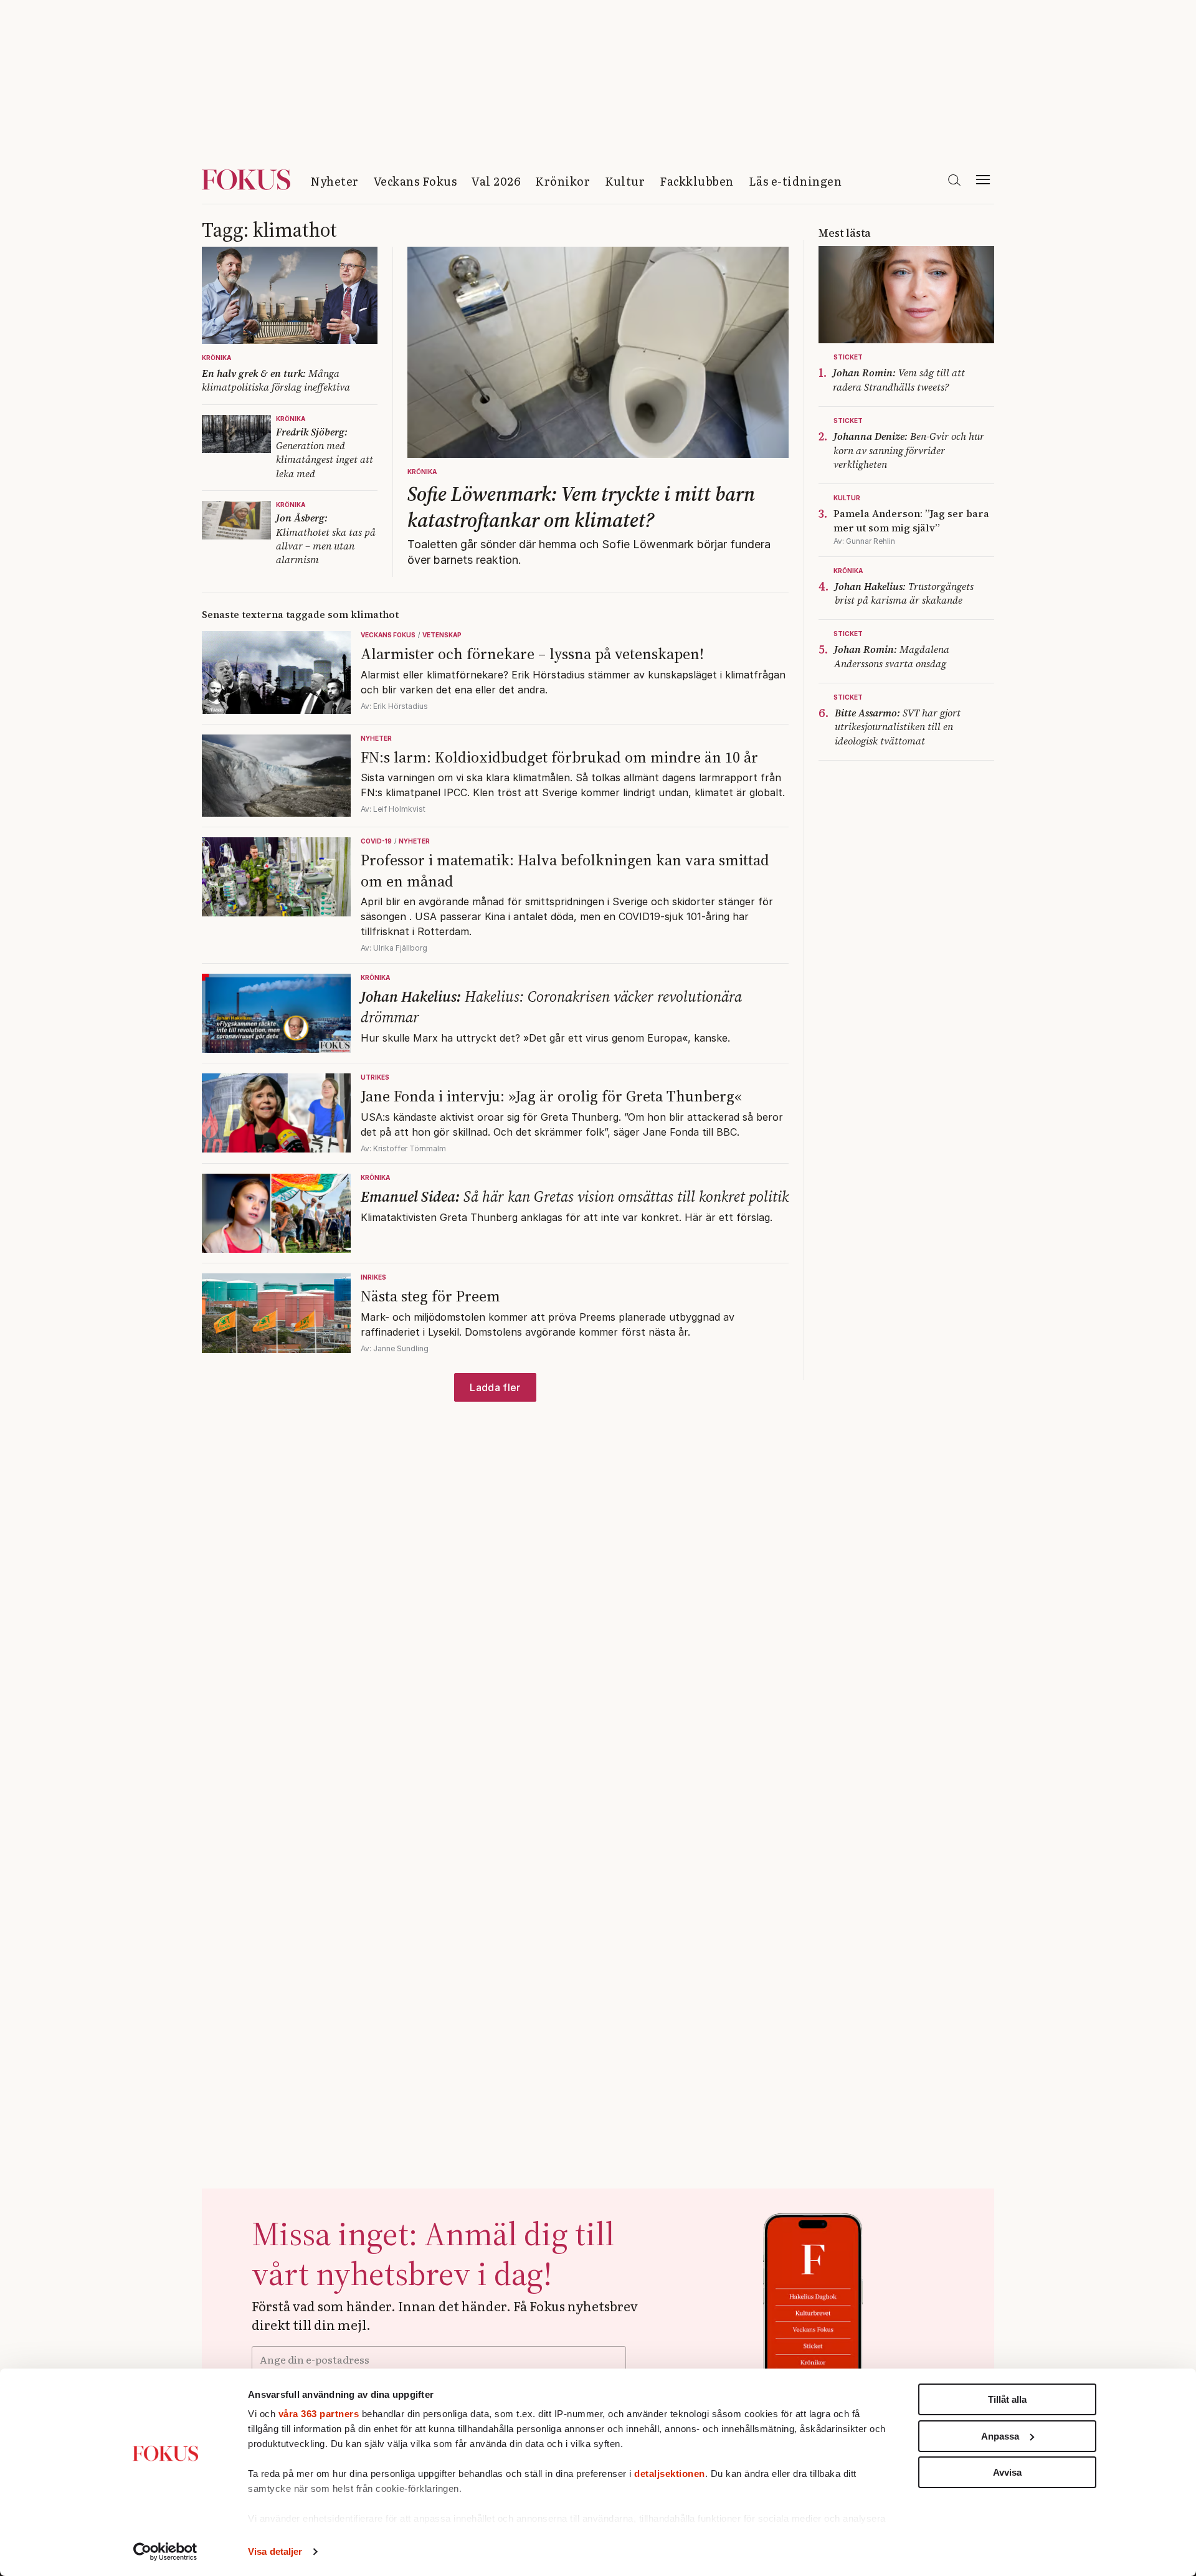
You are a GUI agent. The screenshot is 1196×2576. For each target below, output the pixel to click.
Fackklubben (697, 181)
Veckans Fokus (415, 181)
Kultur (625, 181)
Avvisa (1007, 2472)
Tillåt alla (1007, 2399)
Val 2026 (496, 181)
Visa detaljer (275, 2551)
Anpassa (1000, 2436)
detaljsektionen (670, 2474)
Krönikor (562, 181)
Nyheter (335, 181)
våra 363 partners (319, 2414)
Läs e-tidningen (795, 181)
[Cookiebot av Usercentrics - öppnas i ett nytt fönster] (165, 2552)
